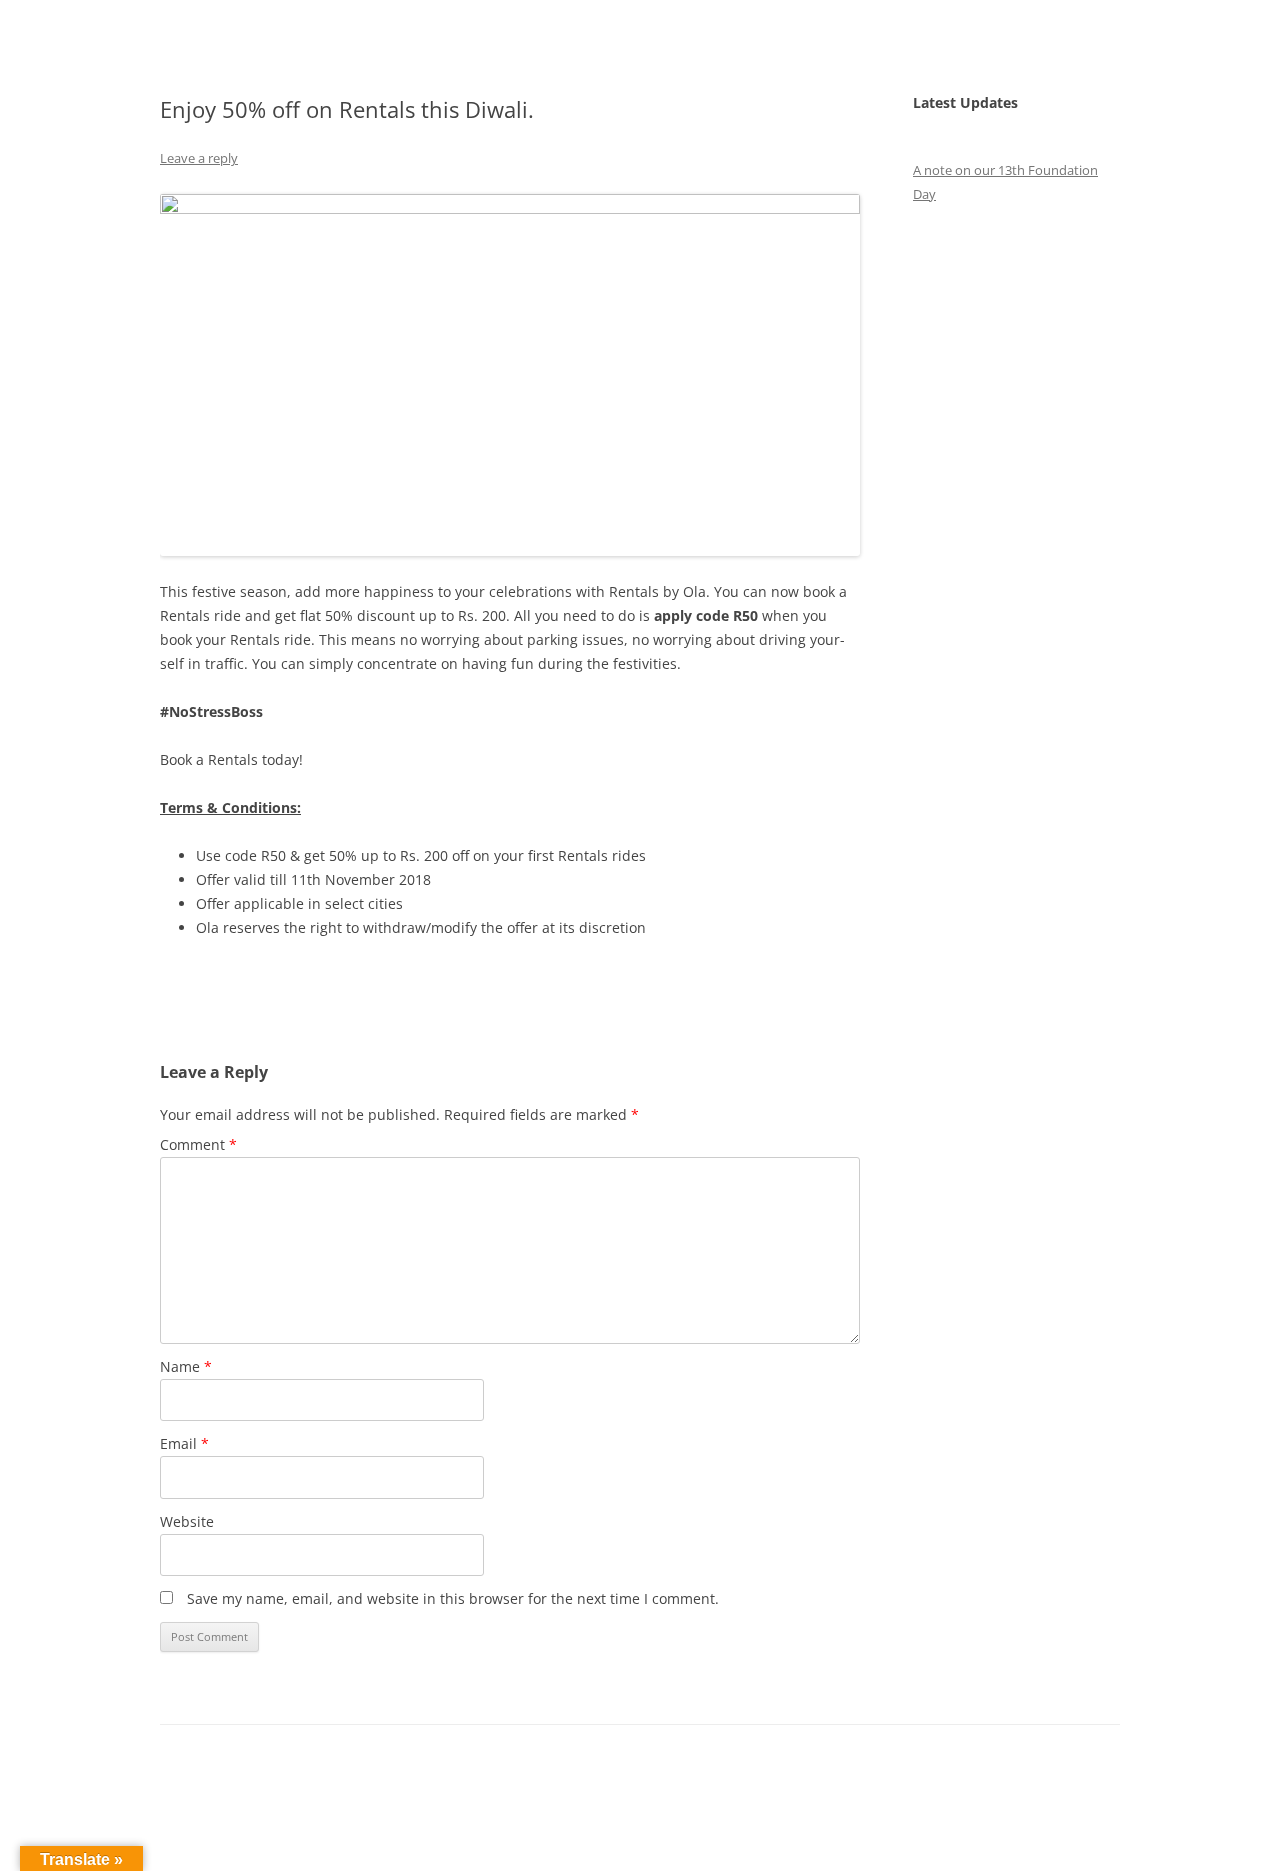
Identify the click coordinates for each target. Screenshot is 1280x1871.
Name (186, 1366)
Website (187, 1521)
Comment (198, 1144)
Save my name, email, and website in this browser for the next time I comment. (453, 1598)
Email (184, 1443)
